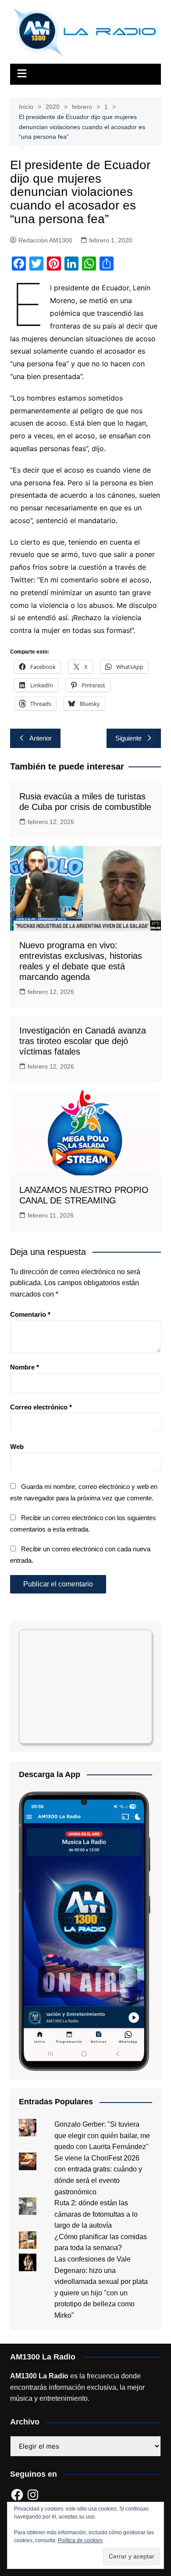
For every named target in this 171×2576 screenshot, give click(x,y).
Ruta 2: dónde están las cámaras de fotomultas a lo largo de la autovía (96, 2214)
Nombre (25, 1367)
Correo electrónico (41, 1407)
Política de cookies (80, 2540)
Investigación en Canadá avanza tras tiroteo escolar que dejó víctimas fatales (83, 1041)
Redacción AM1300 (45, 240)
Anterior (41, 738)
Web (17, 1447)
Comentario (30, 1314)
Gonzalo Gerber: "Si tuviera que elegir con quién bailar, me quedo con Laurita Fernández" (102, 2135)
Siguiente (128, 738)
